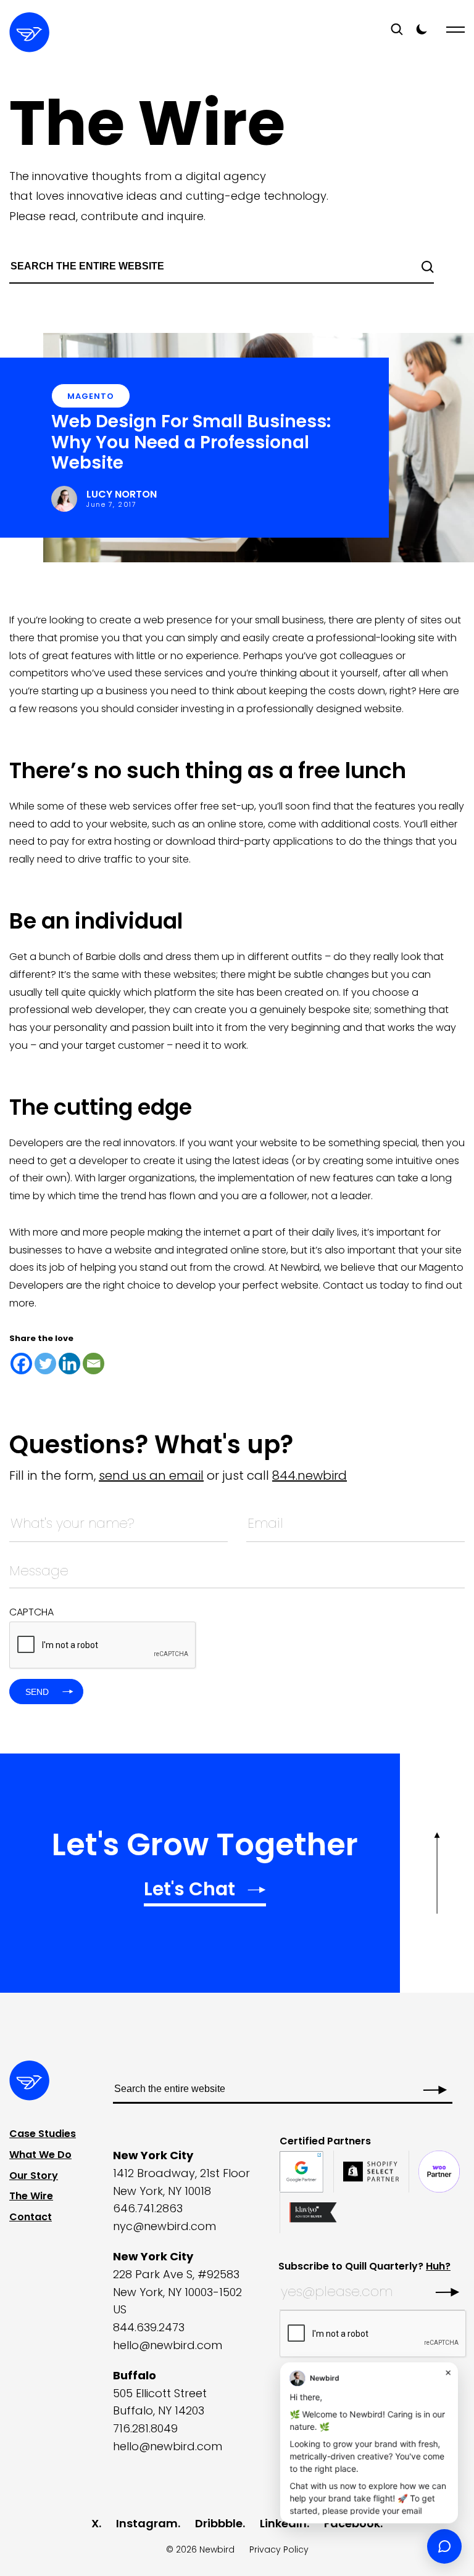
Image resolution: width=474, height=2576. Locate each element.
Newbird (217, 2549)
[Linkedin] (69, 1364)
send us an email (151, 1475)
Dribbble (219, 2523)
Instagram (147, 2523)
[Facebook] (21, 1364)
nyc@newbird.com (164, 2226)
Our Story (34, 2175)
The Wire (31, 2196)
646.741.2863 (148, 2208)
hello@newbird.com (168, 2345)
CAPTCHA (31, 1612)
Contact (31, 2217)
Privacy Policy (279, 2549)
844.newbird (310, 1475)
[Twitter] (45, 1364)
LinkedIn (283, 2523)
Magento (91, 396)
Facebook (352, 2523)
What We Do (40, 2155)
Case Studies (43, 2134)
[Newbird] (29, 32)
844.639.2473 (149, 2327)
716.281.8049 (145, 2428)
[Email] (94, 1364)
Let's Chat (189, 1891)
